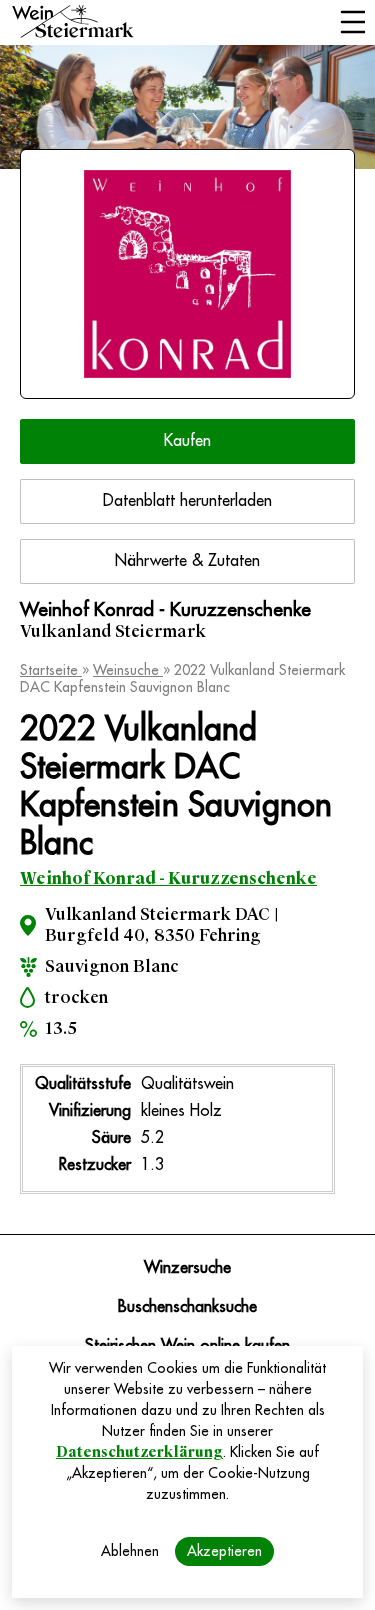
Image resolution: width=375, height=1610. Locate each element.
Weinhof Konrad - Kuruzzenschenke (168, 878)
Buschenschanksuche (187, 1307)
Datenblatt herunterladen (187, 501)
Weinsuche (128, 670)
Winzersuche (187, 1268)
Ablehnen (130, 1551)
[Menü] (352, 24)
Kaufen (187, 441)
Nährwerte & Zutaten (187, 561)
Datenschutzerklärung (139, 1452)
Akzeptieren (224, 1551)
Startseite (51, 670)
